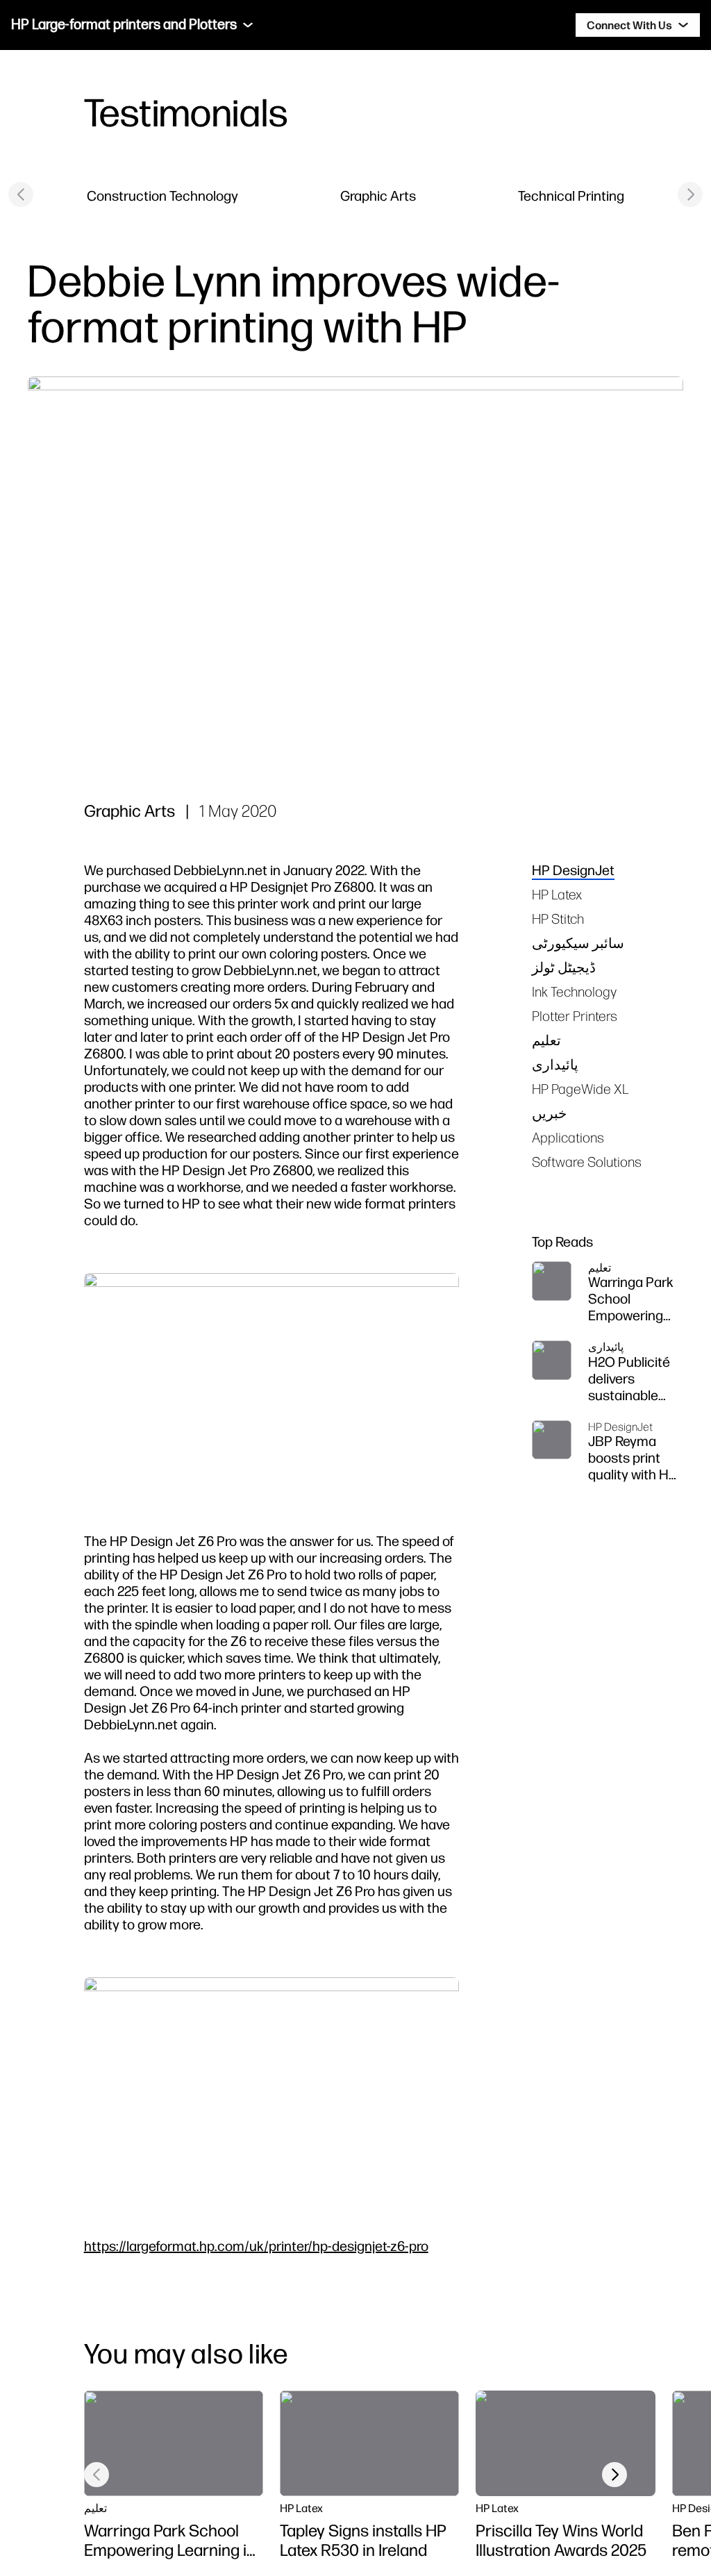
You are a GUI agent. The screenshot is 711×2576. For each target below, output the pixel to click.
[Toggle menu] (248, 25)
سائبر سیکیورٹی (578, 943)
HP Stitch (558, 919)
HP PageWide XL (580, 1089)
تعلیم (546, 1040)
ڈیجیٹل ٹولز (564, 967)
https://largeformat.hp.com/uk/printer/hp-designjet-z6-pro (256, 2246)
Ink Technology (574, 991)
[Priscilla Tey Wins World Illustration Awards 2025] (565, 2443)
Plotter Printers (575, 1016)
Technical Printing (571, 196)
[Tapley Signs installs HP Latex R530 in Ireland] (369, 2443)
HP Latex (557, 894)
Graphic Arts (378, 196)
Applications (568, 1137)
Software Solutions (587, 1162)
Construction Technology (162, 196)
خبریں (549, 1113)
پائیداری (555, 1064)
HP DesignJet (573, 870)
